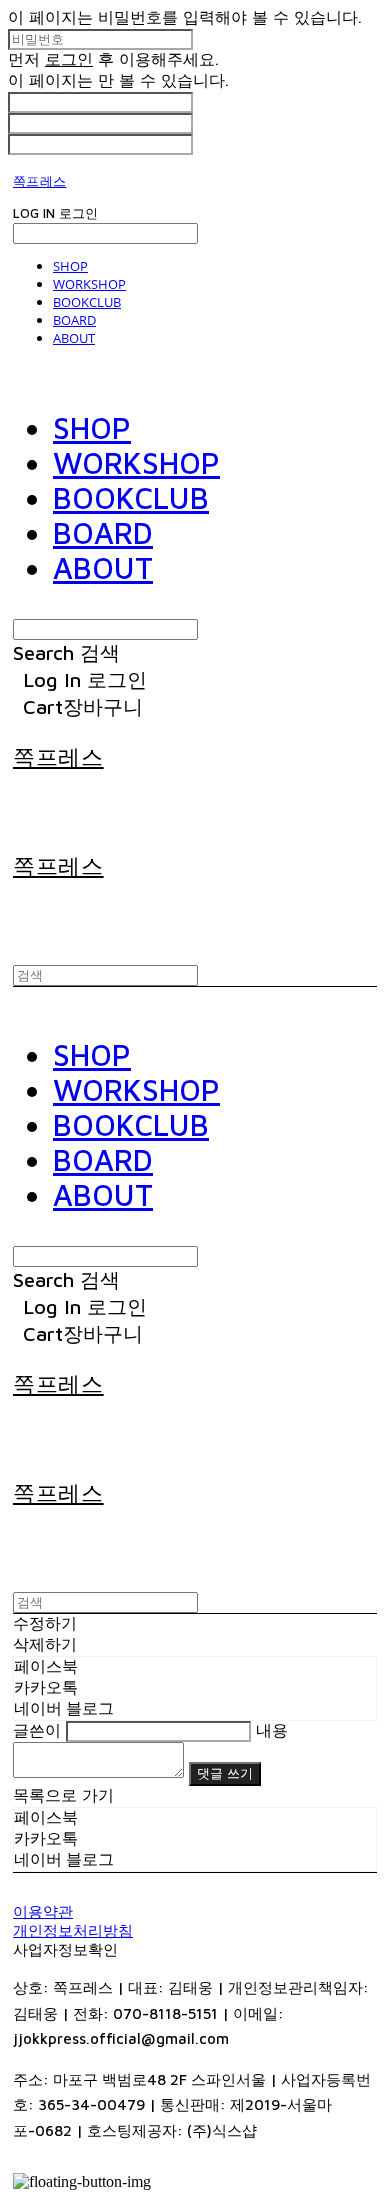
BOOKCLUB (87, 302)
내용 (272, 1730)
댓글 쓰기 (225, 1773)
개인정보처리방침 (73, 1930)
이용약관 (43, 1911)
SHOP (70, 266)
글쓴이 (37, 1730)
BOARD (74, 320)
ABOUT (74, 338)
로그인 (69, 59)
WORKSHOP (89, 284)
